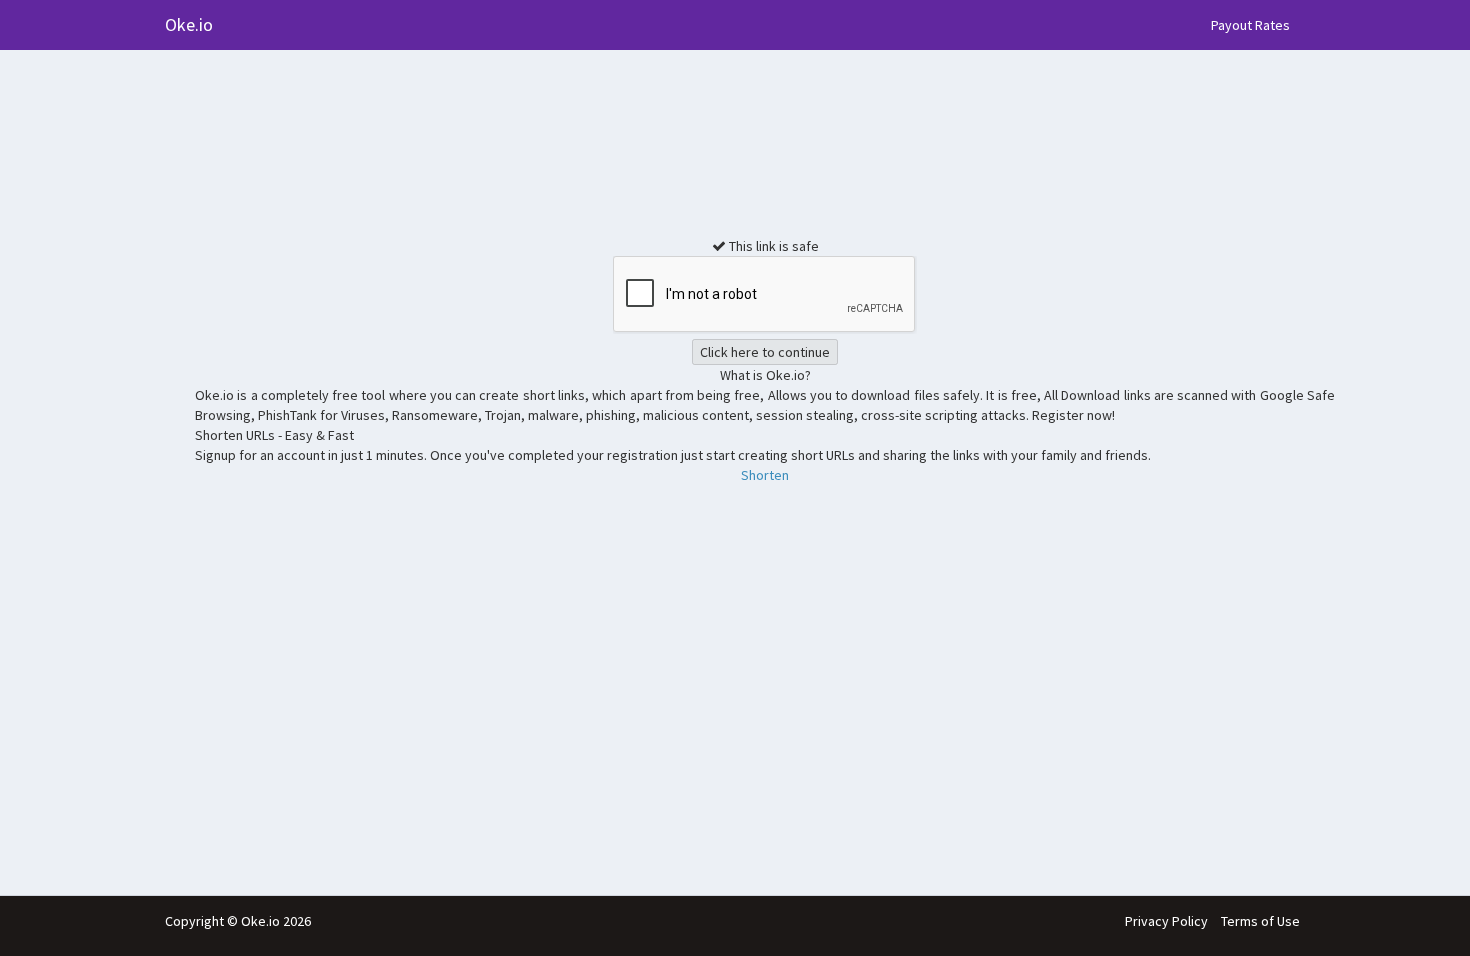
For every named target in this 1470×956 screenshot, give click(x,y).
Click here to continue (765, 352)
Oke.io (189, 24)
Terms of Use (1260, 921)
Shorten (765, 475)
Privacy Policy (1166, 921)
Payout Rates (1250, 25)
